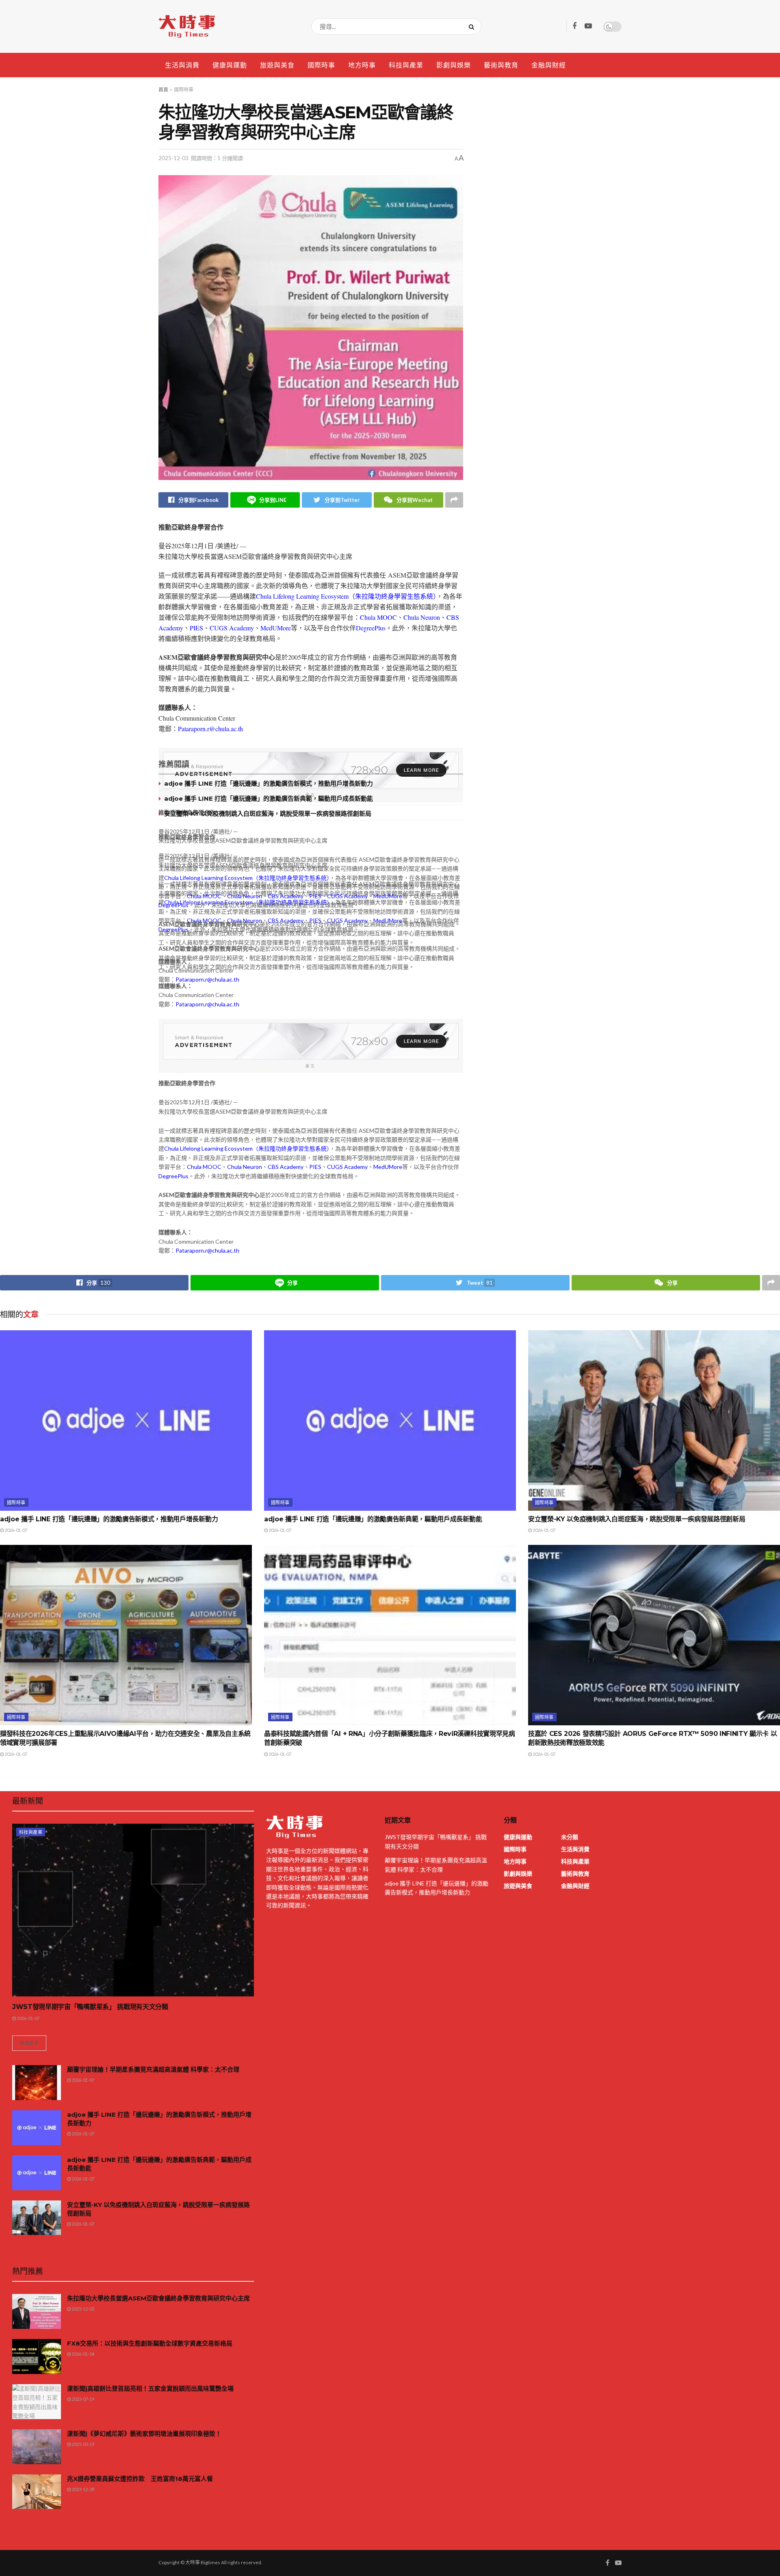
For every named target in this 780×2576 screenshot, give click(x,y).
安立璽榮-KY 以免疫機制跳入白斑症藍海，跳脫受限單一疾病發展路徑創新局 (268, 813)
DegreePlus (371, 628)
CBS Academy (286, 896)
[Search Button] (473, 26)
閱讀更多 (29, 2043)
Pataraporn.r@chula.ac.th (210, 729)
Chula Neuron (422, 617)
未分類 (570, 1837)
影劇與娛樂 (454, 65)
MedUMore (276, 628)
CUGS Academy (232, 628)
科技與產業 (406, 65)
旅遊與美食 (277, 65)
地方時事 (362, 65)
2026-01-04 (82, 2354)
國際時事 (321, 65)
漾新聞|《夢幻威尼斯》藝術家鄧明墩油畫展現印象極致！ (144, 2434)
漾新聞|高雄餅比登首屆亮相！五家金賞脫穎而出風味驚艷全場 (150, 2388)
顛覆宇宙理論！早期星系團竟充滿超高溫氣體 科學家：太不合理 (153, 2069)
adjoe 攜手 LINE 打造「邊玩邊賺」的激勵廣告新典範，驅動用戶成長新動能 (269, 798)
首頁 (163, 90)
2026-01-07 (15, 1530)
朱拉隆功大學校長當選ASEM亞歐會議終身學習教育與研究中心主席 (158, 2298)
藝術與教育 (501, 65)
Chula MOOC (378, 617)
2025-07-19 (82, 2399)
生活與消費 (182, 65)
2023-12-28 (82, 2489)
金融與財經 (549, 65)
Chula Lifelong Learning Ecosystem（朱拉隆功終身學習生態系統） (346, 596)
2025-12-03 (173, 158)
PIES (196, 628)
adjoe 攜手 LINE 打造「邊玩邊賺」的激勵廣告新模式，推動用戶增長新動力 (269, 783)
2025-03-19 (82, 2444)
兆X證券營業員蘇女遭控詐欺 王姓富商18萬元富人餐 (140, 2479)
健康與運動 (230, 65)
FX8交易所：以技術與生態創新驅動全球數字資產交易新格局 (150, 2343)
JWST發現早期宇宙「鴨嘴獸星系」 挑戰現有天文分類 (90, 2007)
